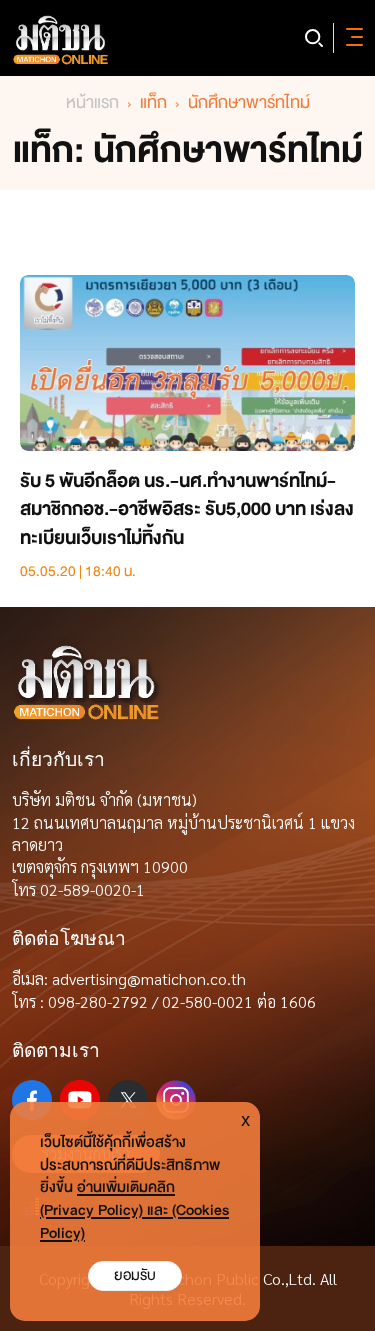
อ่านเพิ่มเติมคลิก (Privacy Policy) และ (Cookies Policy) (134, 1210)
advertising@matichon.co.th (149, 978)
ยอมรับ (135, 1275)
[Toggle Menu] (351, 38)
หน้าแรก (92, 102)
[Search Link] (314, 38)
